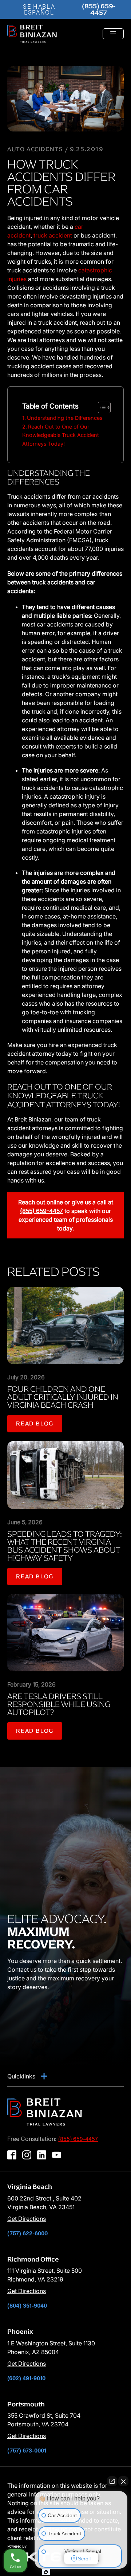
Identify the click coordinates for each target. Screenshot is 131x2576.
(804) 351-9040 (27, 2305)
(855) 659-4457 (99, 9)
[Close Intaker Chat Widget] (123, 2481)
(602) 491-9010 (26, 2378)
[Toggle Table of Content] (101, 407)
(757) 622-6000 (27, 2233)
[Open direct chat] (112, 2481)
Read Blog (35, 1423)
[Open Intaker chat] (46, 2572)
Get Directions (27, 2219)
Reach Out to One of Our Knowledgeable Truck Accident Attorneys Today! (61, 435)
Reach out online (41, 1202)
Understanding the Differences (65, 418)
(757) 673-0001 (27, 2450)
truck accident (53, 235)
